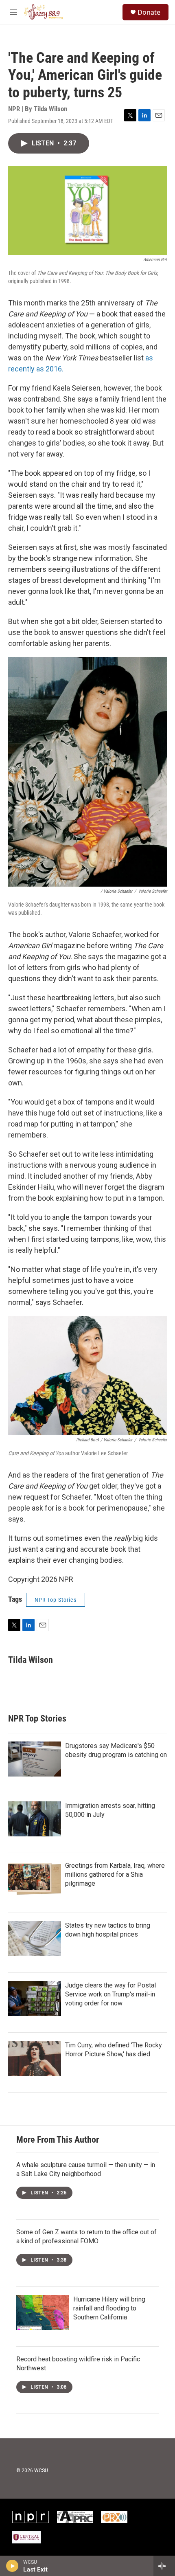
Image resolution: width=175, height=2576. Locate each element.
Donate (149, 12)
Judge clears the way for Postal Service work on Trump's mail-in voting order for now (110, 1994)
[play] (12, 2566)
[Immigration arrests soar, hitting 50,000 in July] (35, 1819)
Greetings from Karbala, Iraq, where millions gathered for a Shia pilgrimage (115, 1874)
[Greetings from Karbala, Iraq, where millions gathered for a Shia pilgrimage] (35, 1879)
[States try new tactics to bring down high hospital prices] (35, 1939)
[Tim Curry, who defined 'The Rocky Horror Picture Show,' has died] (35, 2058)
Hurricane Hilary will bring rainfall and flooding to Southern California (109, 2308)
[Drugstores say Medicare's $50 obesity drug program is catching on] (35, 1759)
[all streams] (164, 2566)
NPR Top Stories (56, 1600)
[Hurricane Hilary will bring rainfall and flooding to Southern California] (43, 2312)
